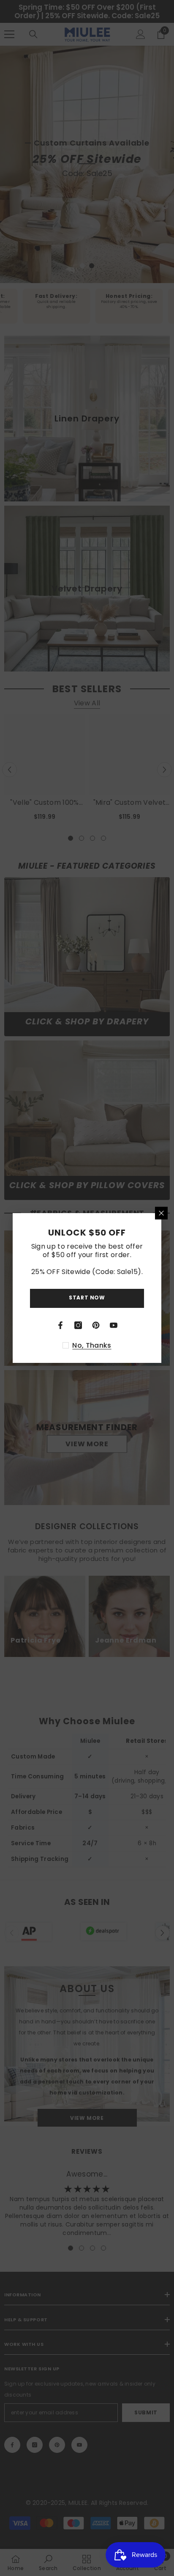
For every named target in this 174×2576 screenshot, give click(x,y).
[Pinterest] (96, 1325)
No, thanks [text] (92, 1346)
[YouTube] (114, 1325)
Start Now (87, 1298)
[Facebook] (60, 1325)
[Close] (161, 1213)
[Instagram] (78, 1325)
